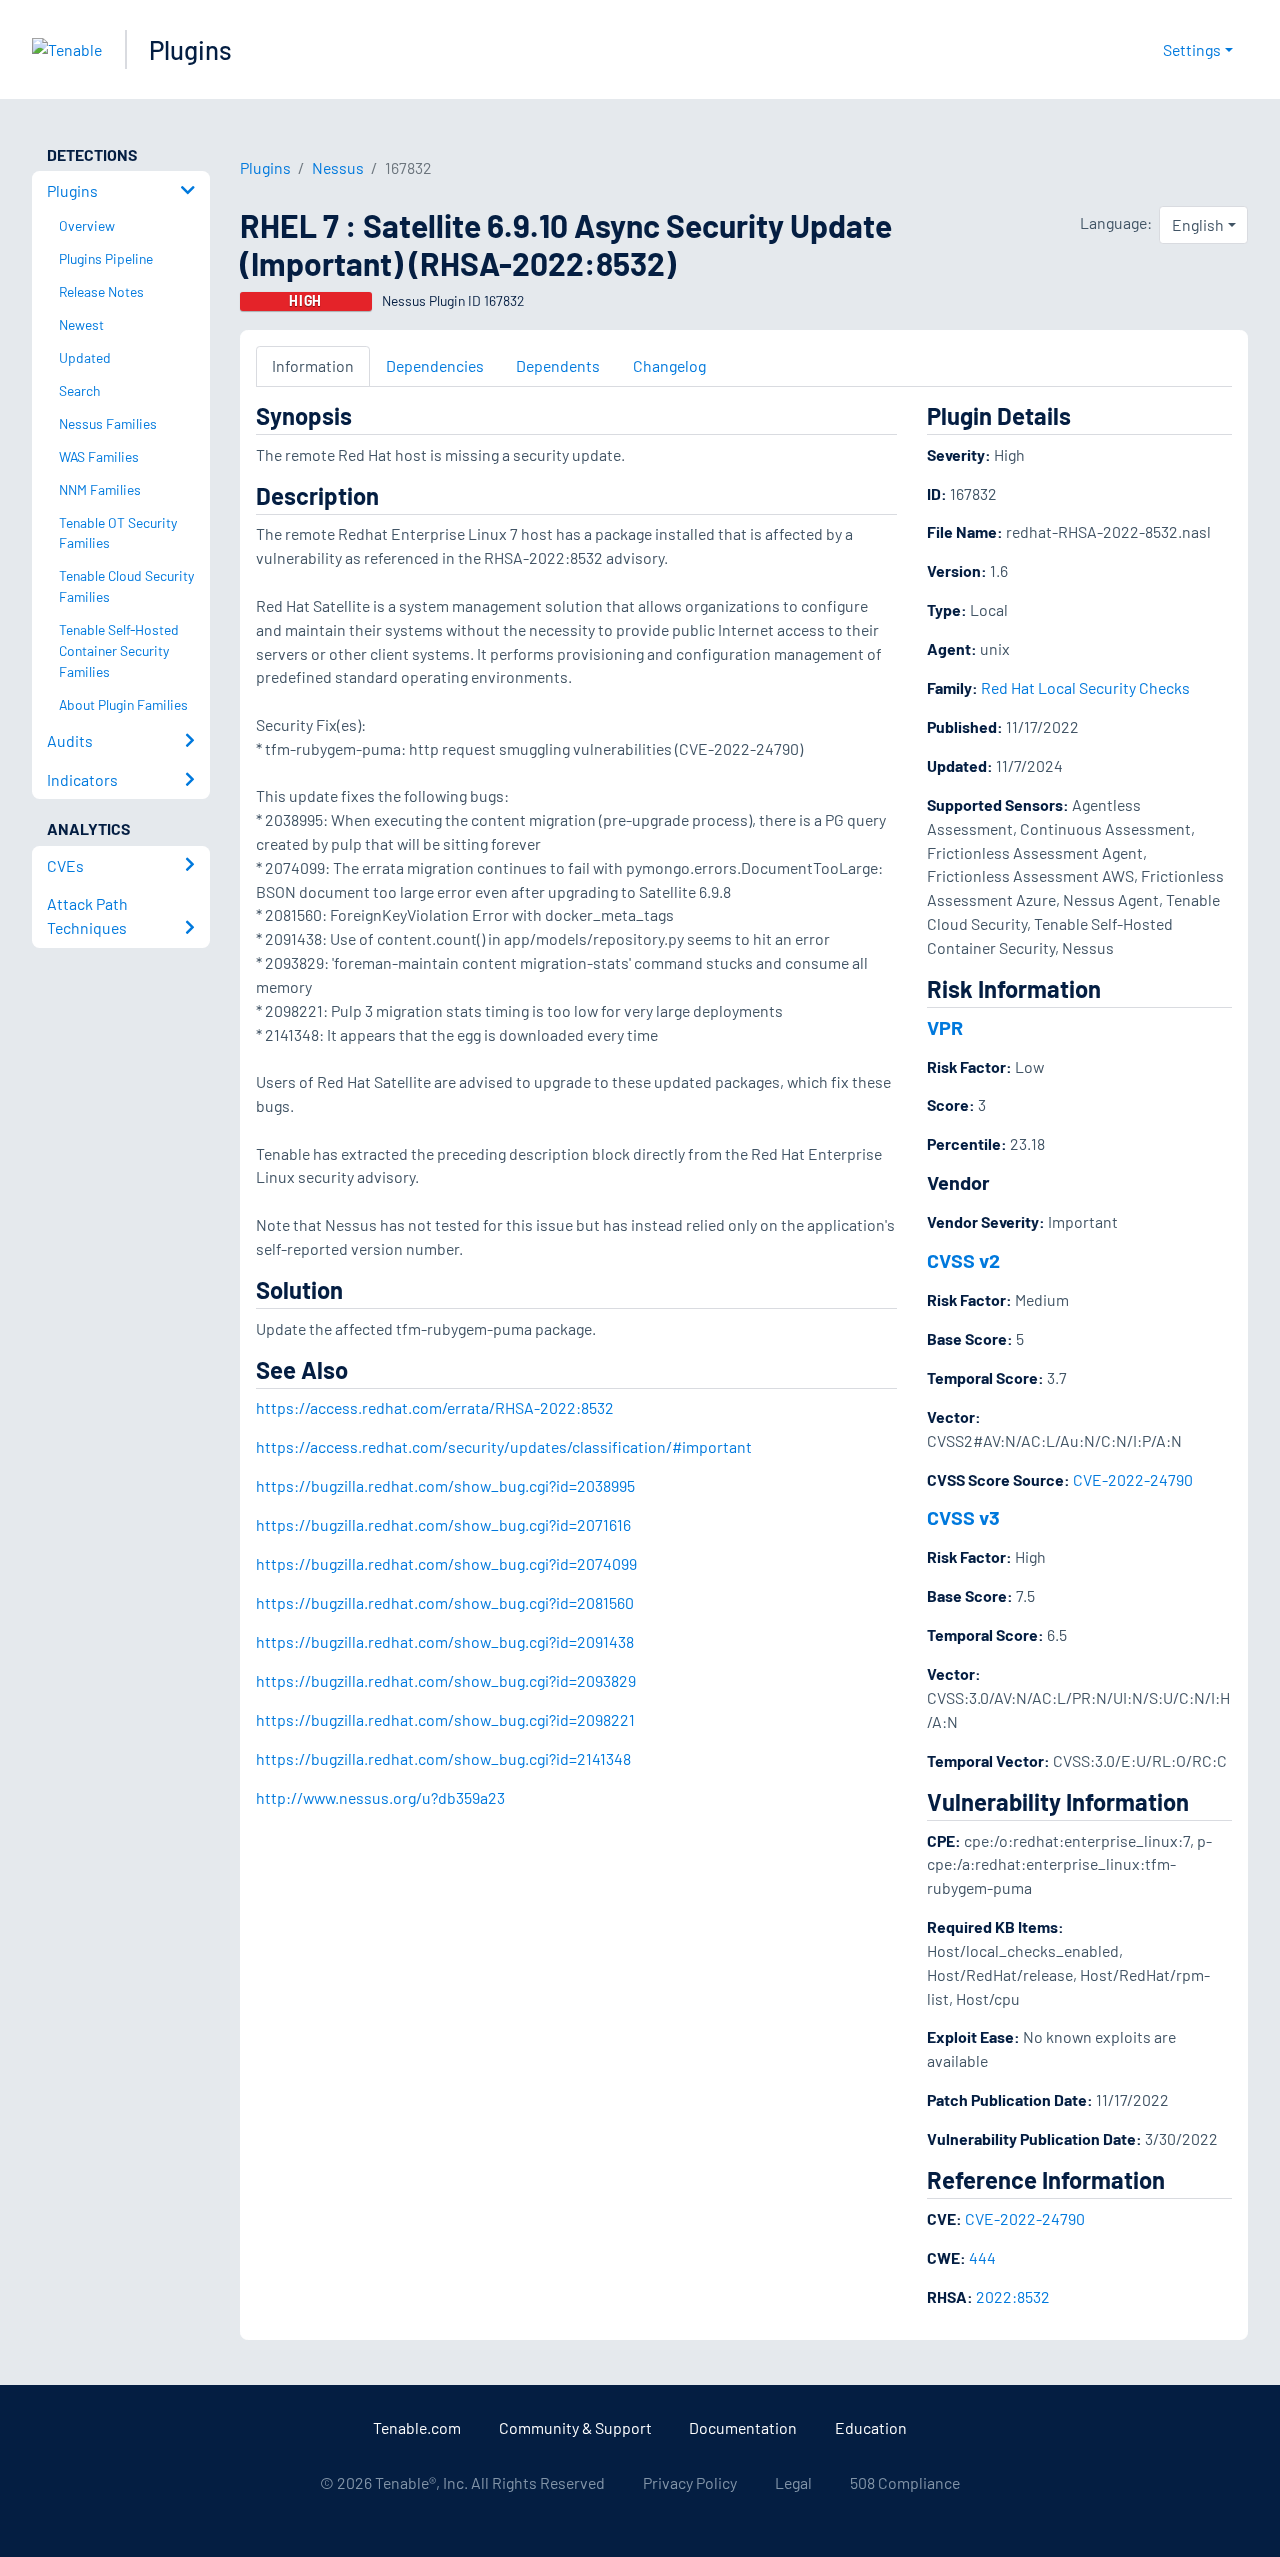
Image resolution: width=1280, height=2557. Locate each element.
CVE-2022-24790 (1133, 1479)
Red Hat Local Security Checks (1085, 687)
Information (313, 365)
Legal (793, 2482)
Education (871, 2427)
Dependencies (435, 365)
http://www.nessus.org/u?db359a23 (380, 1797)
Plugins (190, 49)
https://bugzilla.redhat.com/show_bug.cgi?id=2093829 (446, 1680)
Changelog (669, 365)
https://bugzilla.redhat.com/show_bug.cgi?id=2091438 (445, 1641)
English (1198, 224)
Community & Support (575, 2427)
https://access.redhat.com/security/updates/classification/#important (504, 1446)
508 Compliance (905, 2482)
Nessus (338, 167)
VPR (945, 1027)
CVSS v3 (963, 1517)
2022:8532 (1013, 2296)
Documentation (743, 2427)
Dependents (558, 365)
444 (982, 2257)
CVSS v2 (963, 1260)
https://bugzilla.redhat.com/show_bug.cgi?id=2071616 (443, 1524)
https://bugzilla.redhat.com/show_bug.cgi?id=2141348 (443, 1758)
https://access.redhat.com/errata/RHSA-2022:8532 (435, 1407)
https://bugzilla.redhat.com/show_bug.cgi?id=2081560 (445, 1602)
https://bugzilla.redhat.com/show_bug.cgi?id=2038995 (445, 1485)
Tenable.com (417, 2427)
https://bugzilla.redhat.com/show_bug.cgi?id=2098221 (445, 1719)
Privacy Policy (690, 2482)
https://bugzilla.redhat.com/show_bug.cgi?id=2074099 (446, 1563)
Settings (1192, 49)
